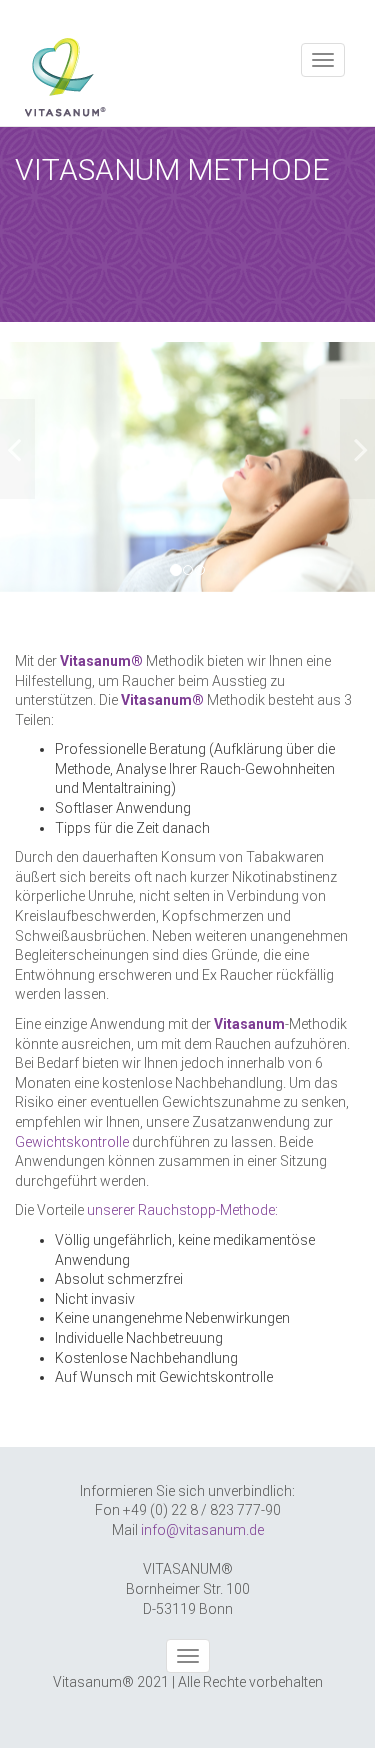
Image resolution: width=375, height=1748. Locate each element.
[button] (28, 467)
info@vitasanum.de (202, 1530)
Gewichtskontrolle (72, 1142)
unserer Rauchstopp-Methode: (182, 1210)
